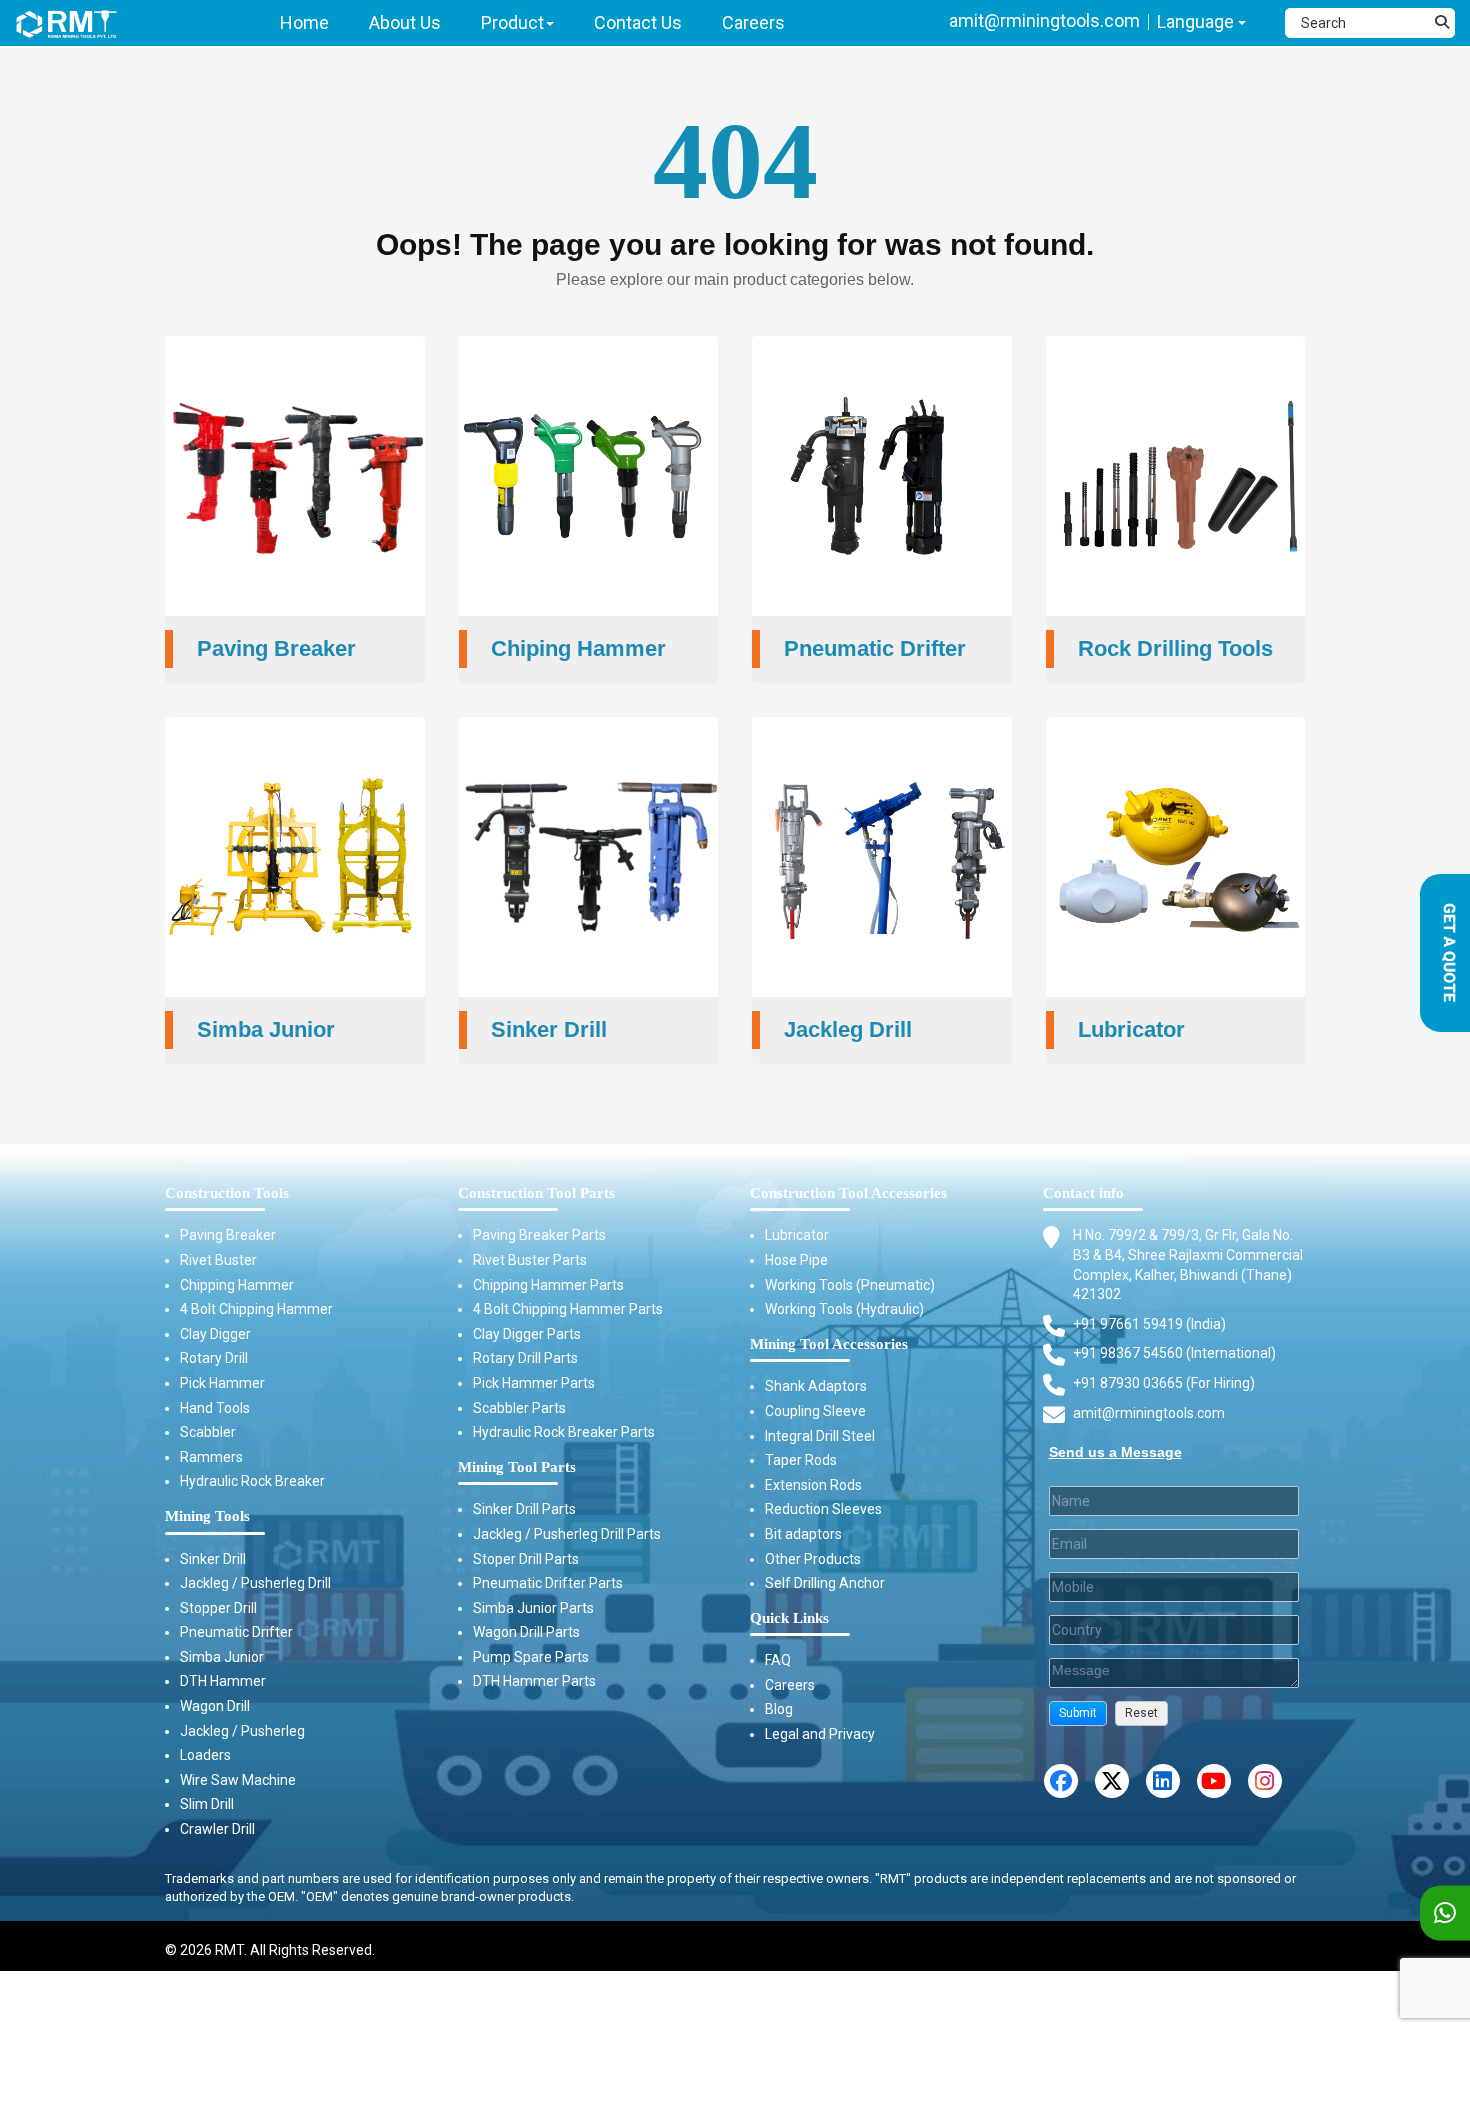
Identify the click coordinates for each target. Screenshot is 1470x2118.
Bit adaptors (803, 1534)
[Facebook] (1061, 1781)
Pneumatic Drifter (236, 1632)
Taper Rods (801, 1460)
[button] (1078, 1713)
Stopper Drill (218, 1608)
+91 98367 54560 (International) (1174, 1353)
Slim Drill (207, 1804)
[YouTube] (1214, 1781)
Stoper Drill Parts (526, 1559)
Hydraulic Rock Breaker (252, 1481)
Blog (779, 1709)
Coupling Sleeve (815, 1411)
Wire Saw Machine (238, 1780)
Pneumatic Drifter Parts (548, 1583)
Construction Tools (227, 1193)
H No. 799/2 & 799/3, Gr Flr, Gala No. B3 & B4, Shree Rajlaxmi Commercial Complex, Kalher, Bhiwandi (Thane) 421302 (1188, 1264)
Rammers (211, 1457)
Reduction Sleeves (823, 1509)
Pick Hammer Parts (534, 1383)
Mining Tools (207, 1516)
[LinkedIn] (1163, 1781)
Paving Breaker (228, 1235)
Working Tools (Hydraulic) (844, 1309)
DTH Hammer (223, 1681)
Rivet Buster (218, 1260)
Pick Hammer (222, 1383)
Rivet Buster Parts (530, 1260)
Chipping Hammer (237, 1285)
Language (1197, 21)
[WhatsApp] (1445, 1913)
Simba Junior (222, 1657)
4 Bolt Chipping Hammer (256, 1309)
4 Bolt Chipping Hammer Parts (568, 1309)
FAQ (778, 1660)
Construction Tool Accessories (848, 1193)
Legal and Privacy (820, 1734)
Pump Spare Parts (531, 1657)
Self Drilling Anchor (825, 1583)
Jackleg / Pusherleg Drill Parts (567, 1534)
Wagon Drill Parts (526, 1632)
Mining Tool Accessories (829, 1344)
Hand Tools (215, 1408)
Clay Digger (215, 1334)
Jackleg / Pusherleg (242, 1731)
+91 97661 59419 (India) (1149, 1324)
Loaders (205, 1755)
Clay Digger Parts (527, 1334)
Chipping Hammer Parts (548, 1285)
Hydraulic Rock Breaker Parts (564, 1432)
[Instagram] (1265, 1781)
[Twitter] (1112, 1781)
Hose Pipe (796, 1260)
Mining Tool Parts (517, 1467)
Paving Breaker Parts (539, 1235)
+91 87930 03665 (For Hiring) (1164, 1383)
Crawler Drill (217, 1829)
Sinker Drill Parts (524, 1509)
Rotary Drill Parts (525, 1358)
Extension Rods (813, 1485)
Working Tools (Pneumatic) (850, 1285)
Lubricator (797, 1235)
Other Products (813, 1559)
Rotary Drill (214, 1358)
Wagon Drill (215, 1706)
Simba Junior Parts (533, 1608)
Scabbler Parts (519, 1408)
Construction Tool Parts (536, 1193)
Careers (790, 1685)
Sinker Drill (213, 1559)
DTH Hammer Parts (534, 1681)
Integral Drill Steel (820, 1436)
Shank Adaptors (816, 1386)
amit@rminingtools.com (1044, 20)
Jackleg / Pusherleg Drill (255, 1583)
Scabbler (208, 1432)
